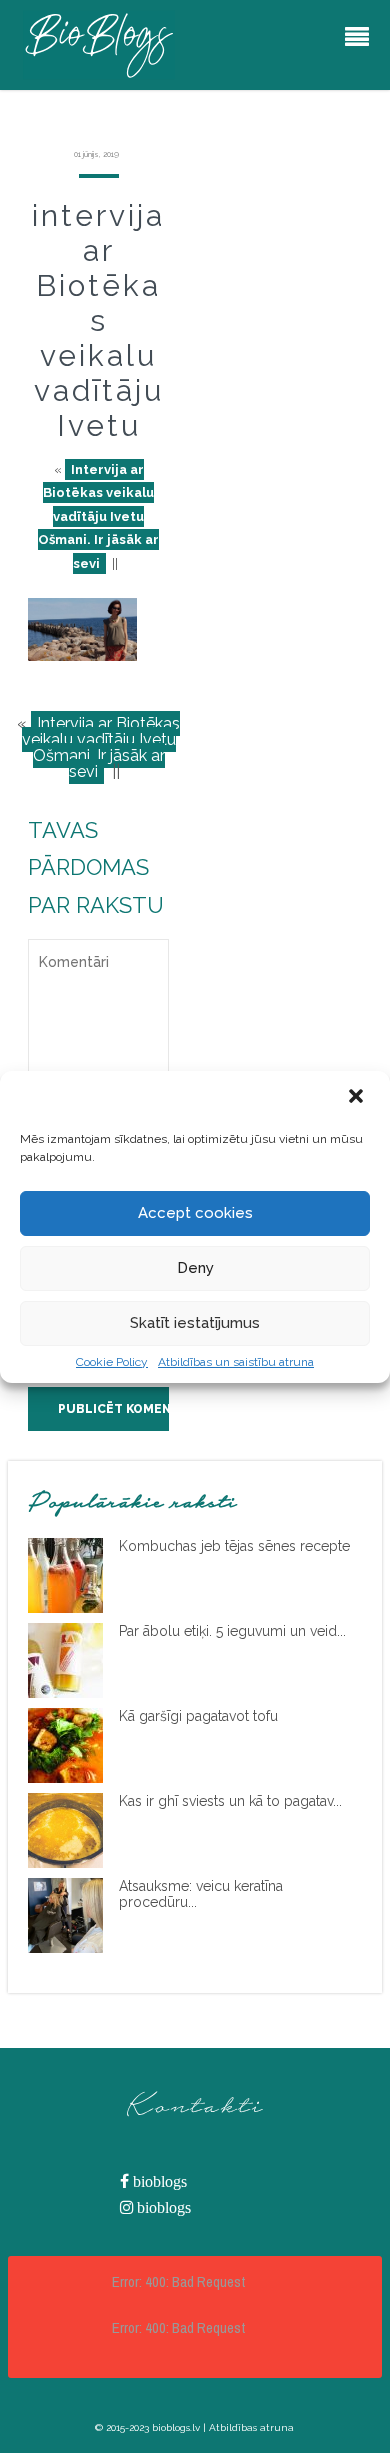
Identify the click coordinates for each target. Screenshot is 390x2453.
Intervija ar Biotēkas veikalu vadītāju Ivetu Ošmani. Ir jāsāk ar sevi (98, 516)
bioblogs (158, 2181)
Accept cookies (195, 1213)
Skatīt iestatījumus (195, 1323)
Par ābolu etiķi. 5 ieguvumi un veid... (232, 1631)
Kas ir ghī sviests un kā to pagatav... (230, 1801)
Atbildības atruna (251, 2427)
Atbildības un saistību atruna (236, 1362)
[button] (358, 1098)
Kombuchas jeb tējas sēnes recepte (234, 1546)
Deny (195, 1268)
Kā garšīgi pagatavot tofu (198, 1716)
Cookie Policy (112, 1362)
